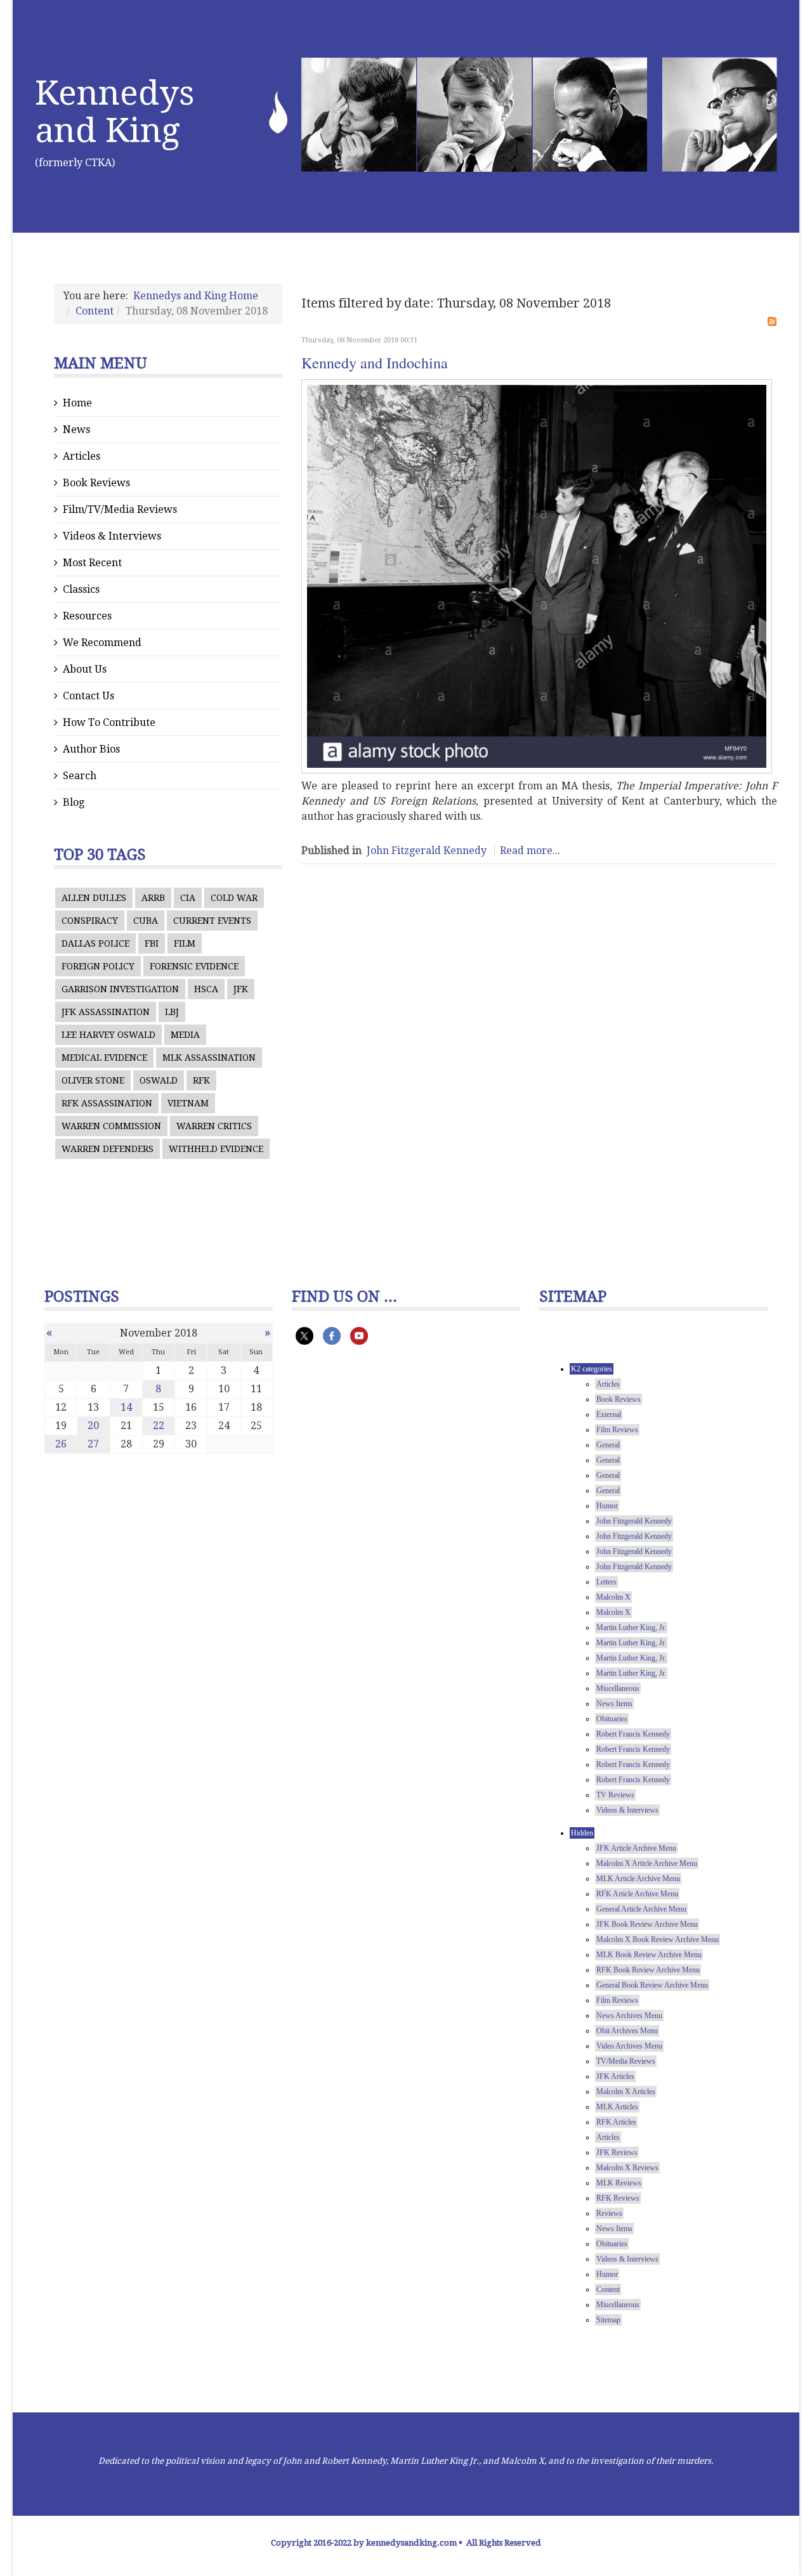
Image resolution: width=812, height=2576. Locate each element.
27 (93, 1444)
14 (126, 1407)
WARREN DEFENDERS (108, 1149)
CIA (188, 898)
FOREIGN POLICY (98, 966)
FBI (152, 943)
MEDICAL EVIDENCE (104, 1058)
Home (77, 403)
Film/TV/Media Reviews (120, 509)
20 (93, 1426)
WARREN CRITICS (214, 1126)
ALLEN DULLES (94, 898)
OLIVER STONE (93, 1080)
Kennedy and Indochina (375, 363)
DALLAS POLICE (95, 943)
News (76, 430)
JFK (241, 989)
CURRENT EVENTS (212, 921)
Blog (74, 802)
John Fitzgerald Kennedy (427, 851)
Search (80, 776)
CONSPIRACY (90, 921)
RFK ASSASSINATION (107, 1103)
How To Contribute (109, 722)
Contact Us (88, 696)
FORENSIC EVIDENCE (194, 966)
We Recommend (102, 643)
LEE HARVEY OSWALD (108, 1035)
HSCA (206, 989)
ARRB (153, 898)
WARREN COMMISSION (111, 1126)
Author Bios (91, 749)
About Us (85, 669)
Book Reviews (96, 483)
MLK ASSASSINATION (209, 1058)
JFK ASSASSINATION (106, 1012)
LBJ (172, 1012)
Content (95, 311)
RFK (201, 1080)
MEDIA (185, 1035)
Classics (81, 589)
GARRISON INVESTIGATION (120, 989)
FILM (185, 943)
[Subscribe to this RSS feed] (772, 321)
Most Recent (92, 563)
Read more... (530, 851)
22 (159, 1426)
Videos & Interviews (112, 536)
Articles (82, 456)
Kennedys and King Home (196, 296)
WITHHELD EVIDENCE (216, 1149)
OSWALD (159, 1080)
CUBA (146, 921)
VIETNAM (188, 1103)
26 (61, 1444)
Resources (87, 616)
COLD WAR (234, 898)
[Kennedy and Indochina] (537, 577)
